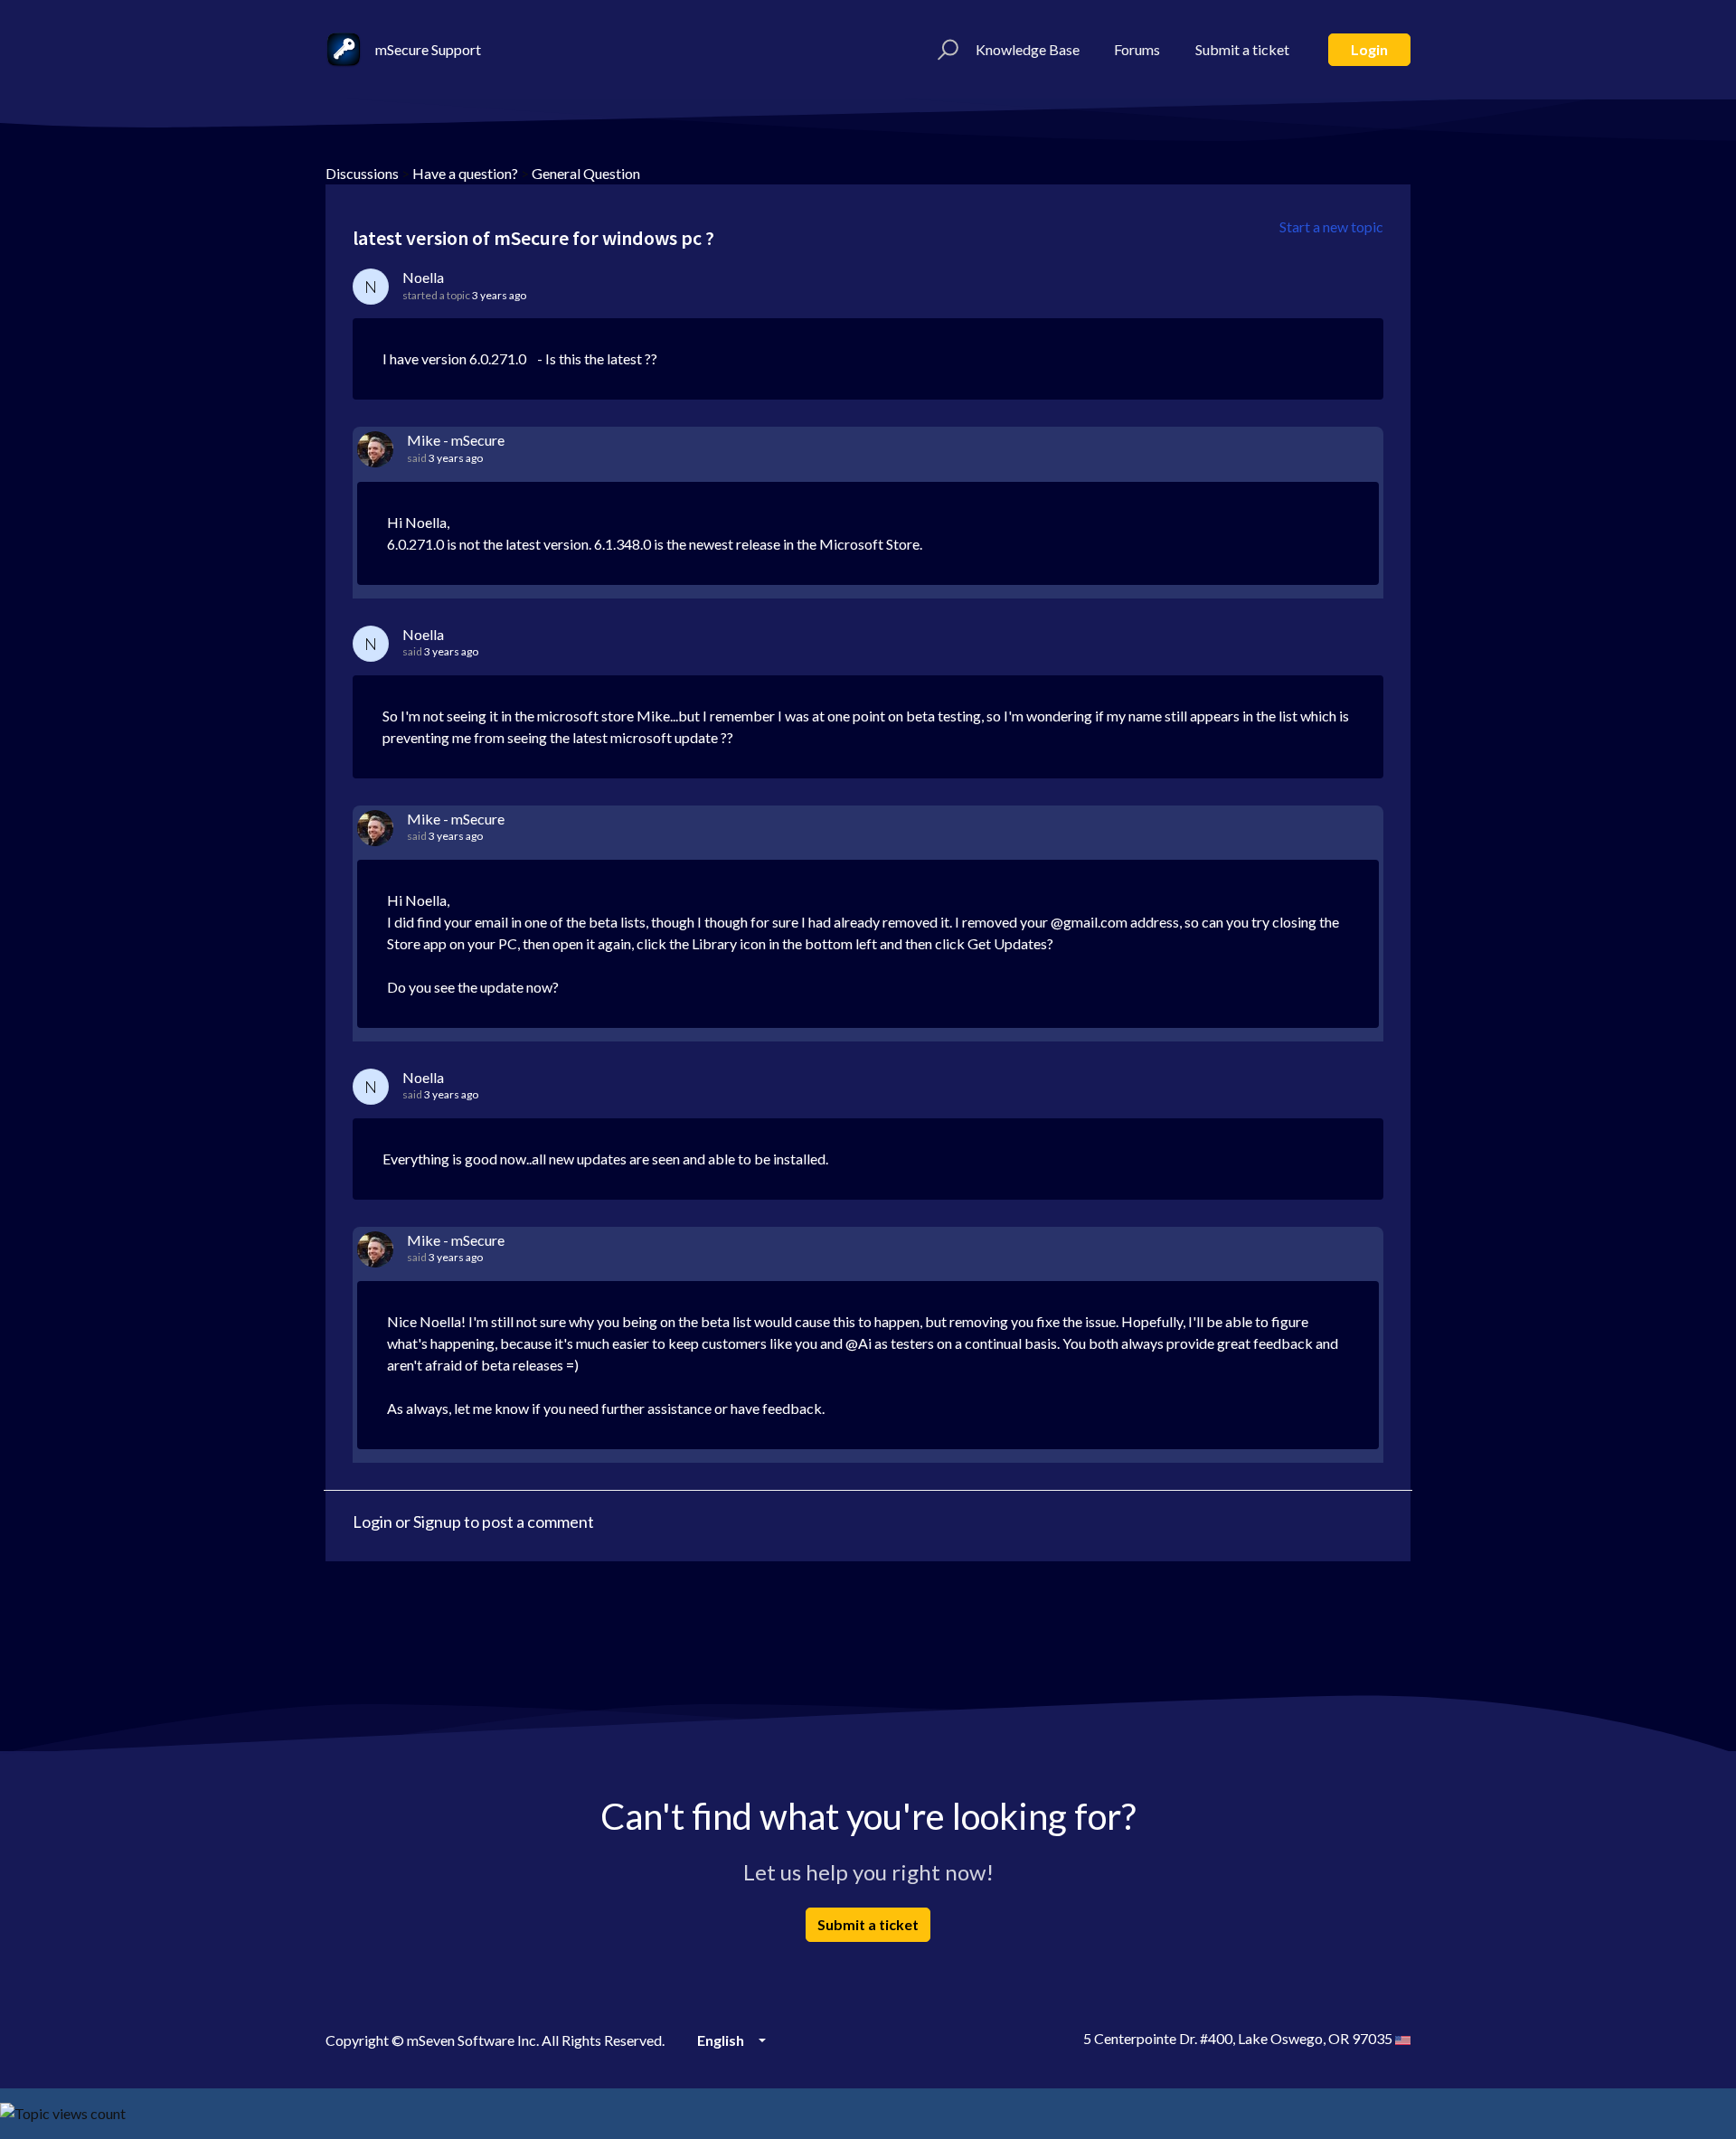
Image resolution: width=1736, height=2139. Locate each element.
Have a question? (465, 173)
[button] (945, 50)
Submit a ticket (1242, 49)
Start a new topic (1331, 226)
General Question (586, 173)
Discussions (362, 173)
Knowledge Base (1028, 49)
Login (1369, 49)
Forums (1137, 49)
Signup (437, 1522)
